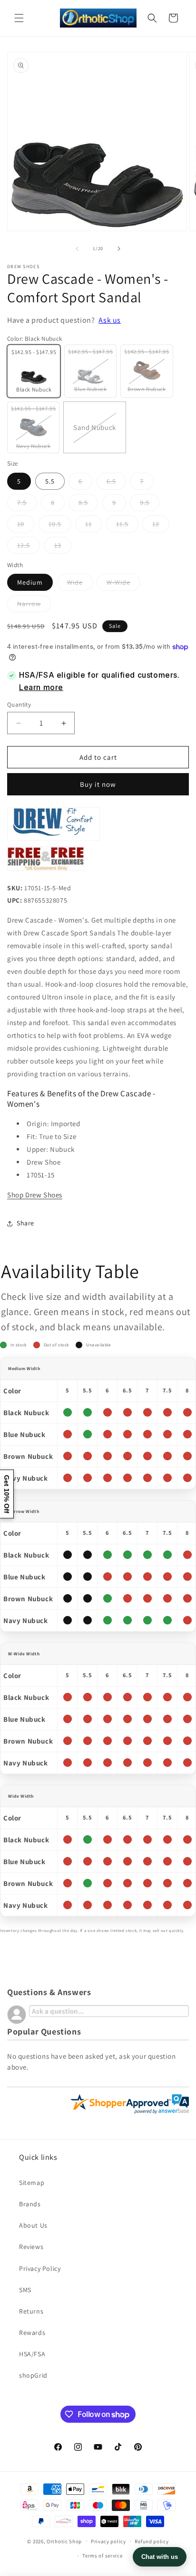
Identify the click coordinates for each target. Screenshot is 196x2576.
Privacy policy (108, 2541)
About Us (33, 2225)
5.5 (50, 481)
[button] (19, 18)
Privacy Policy (40, 2268)
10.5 (60, 526)
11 (93, 526)
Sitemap (32, 2183)
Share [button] (25, 1223)
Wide (80, 584)
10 (26, 526)
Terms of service (102, 2556)
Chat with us (160, 2557)
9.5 (150, 504)
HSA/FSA (32, 2354)
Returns (31, 2311)
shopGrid (33, 2375)
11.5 (127, 526)
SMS (25, 2290)
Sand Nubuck (100, 438)
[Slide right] (119, 249)
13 (63, 547)
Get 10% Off (7, 1494)
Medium (30, 582)
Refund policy (152, 2541)
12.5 (29, 547)
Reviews (31, 2247)
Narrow (34, 606)
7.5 (27, 504)
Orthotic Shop (64, 2541)
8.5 (88, 504)
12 (161, 526)
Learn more (41, 687)
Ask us (110, 320)
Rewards (32, 2333)
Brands (30, 2204)
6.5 (116, 483)
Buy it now (98, 784)
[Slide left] (77, 249)
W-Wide (123, 584)
